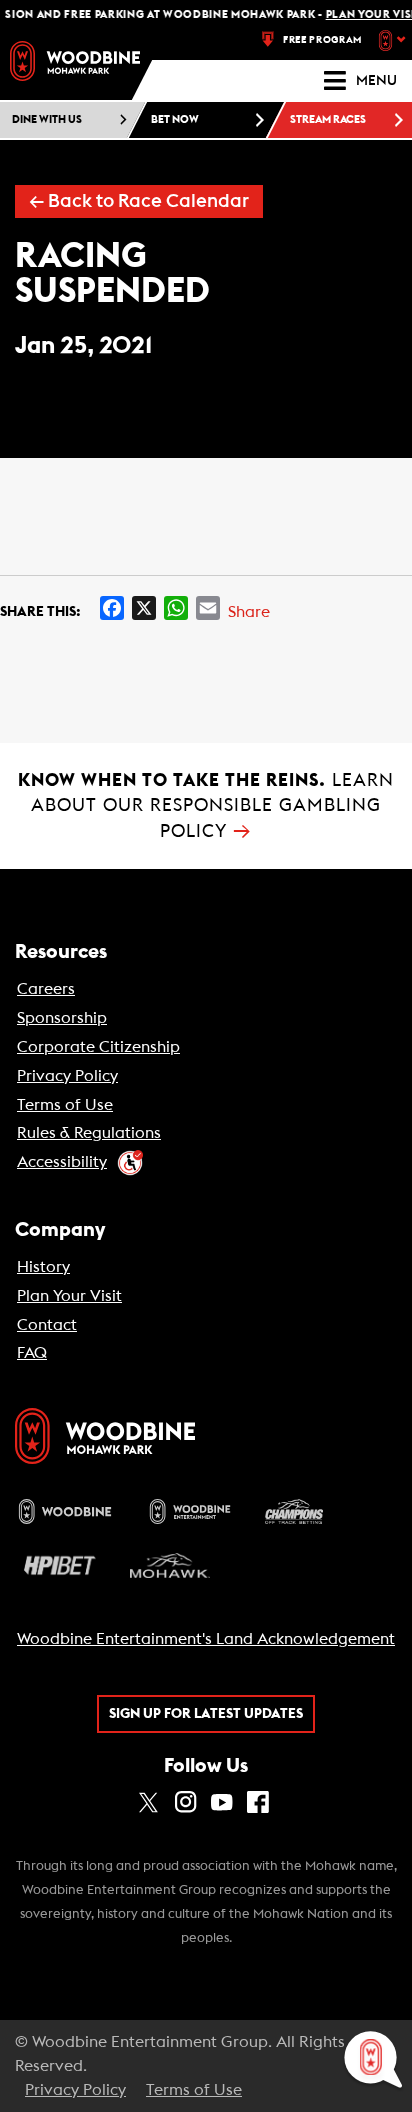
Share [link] (249, 612)
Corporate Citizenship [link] (98, 1047)
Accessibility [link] (62, 1162)
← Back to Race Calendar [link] (139, 201)
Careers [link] (46, 989)
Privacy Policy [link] (67, 1076)
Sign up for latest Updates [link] (206, 1714)
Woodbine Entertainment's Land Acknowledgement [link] (206, 1639)
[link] (75, 61)
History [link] (43, 1267)
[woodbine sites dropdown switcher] (394, 40)
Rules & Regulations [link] (89, 1133)
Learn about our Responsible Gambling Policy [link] (206, 805)
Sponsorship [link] (62, 1018)
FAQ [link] (32, 1353)
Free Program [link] (322, 40)
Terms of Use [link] (65, 1105)
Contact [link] (47, 1325)
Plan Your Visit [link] (69, 1296)
